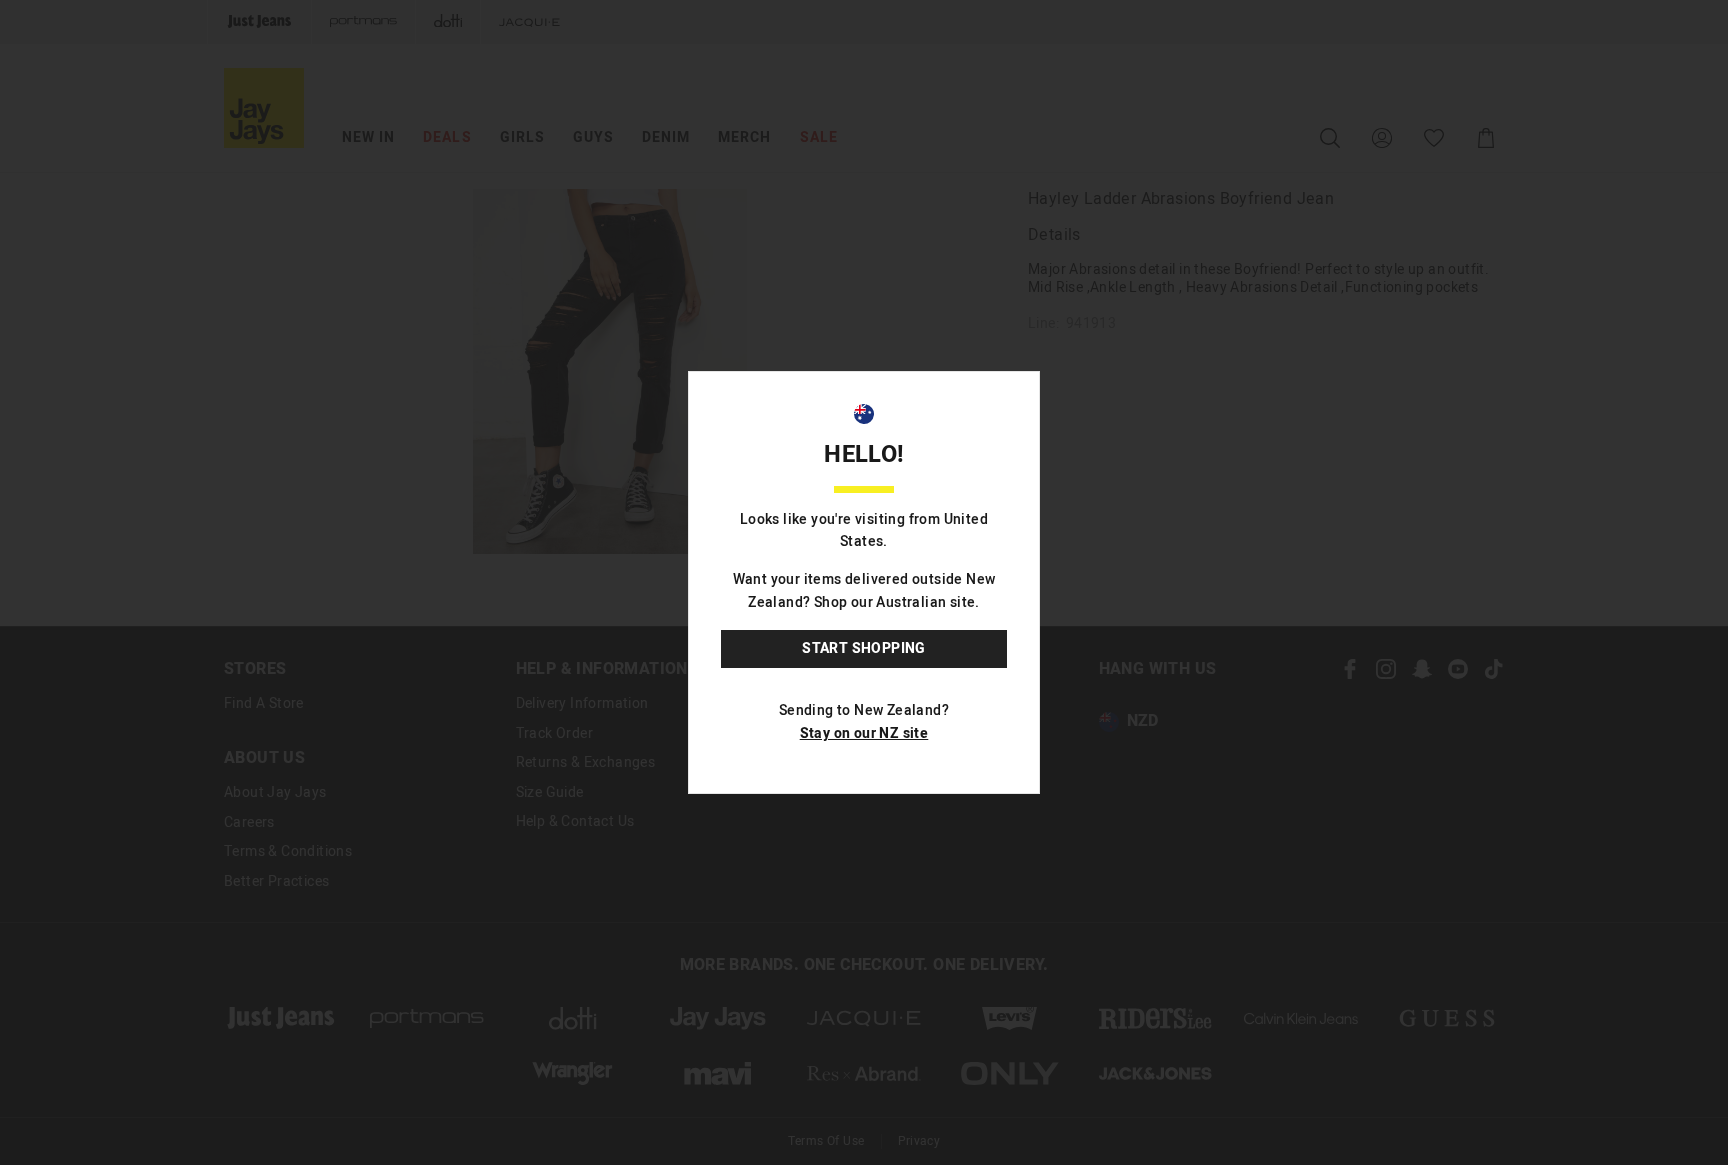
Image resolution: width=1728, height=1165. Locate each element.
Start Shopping (864, 648)
